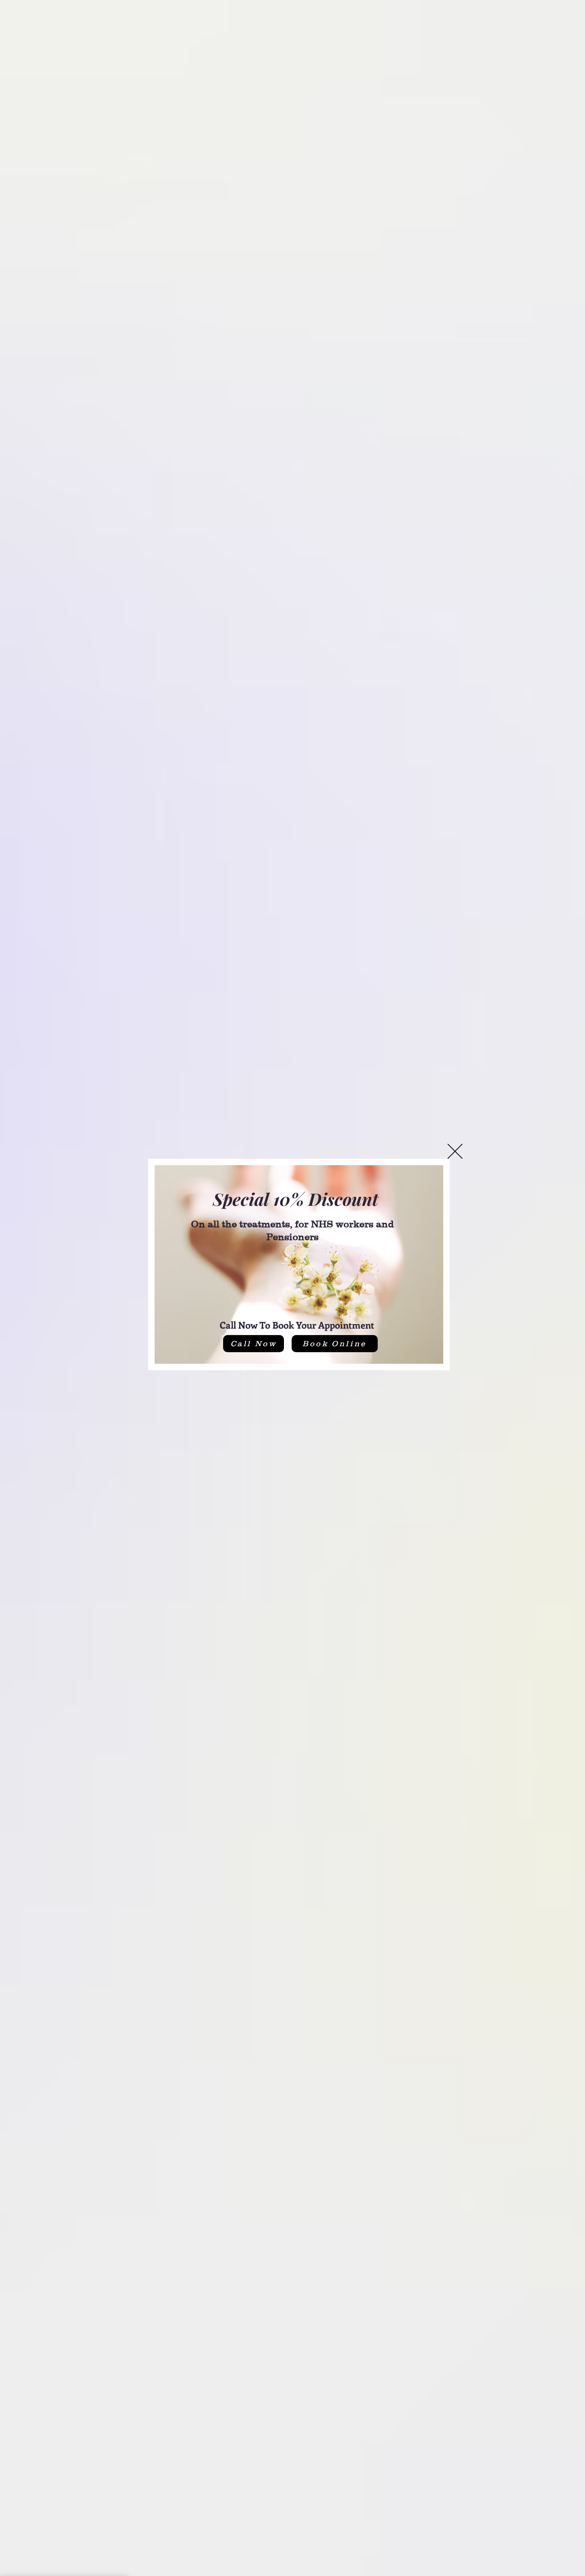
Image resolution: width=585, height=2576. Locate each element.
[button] (455, 1151)
